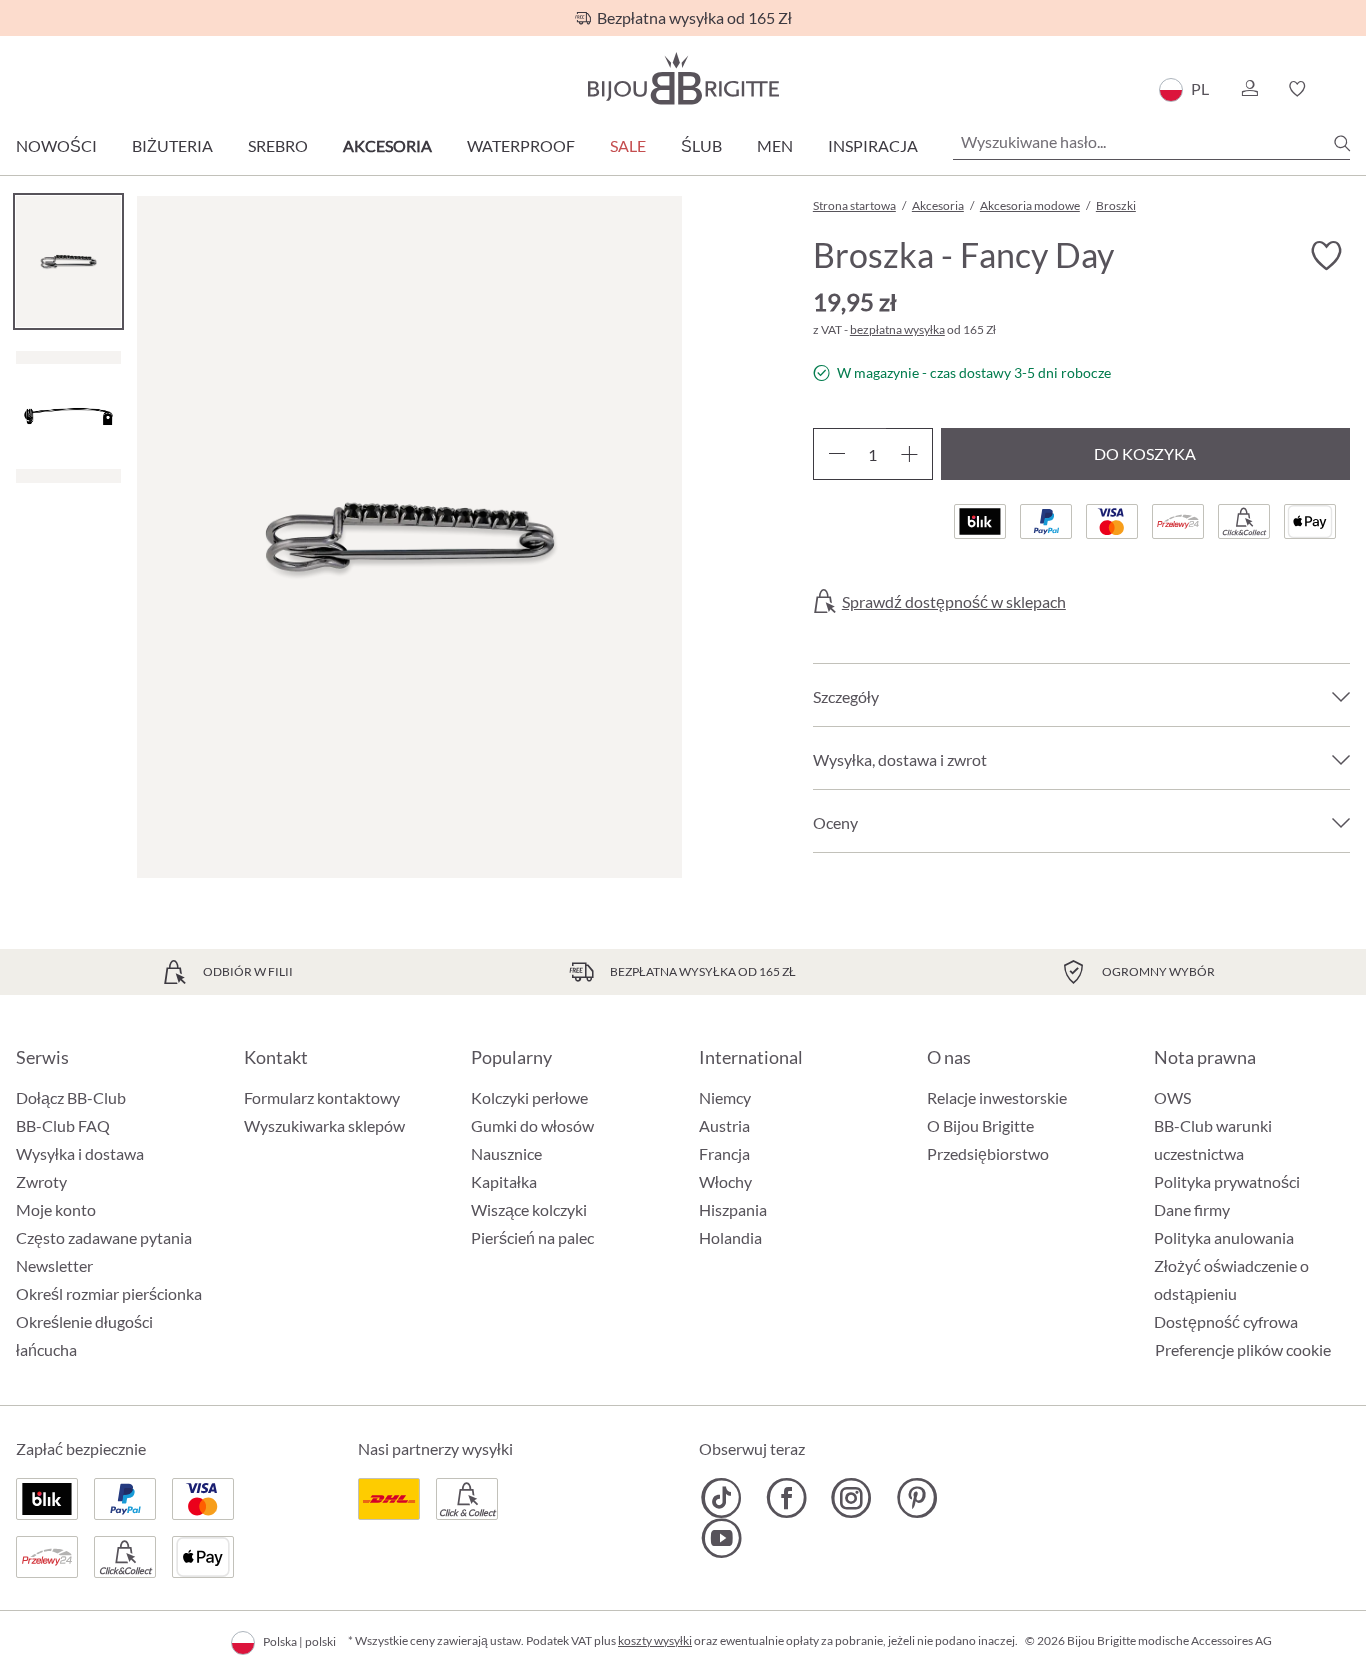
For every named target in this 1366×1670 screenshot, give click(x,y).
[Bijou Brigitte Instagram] (851, 1498)
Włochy (725, 1181)
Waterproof (521, 145)
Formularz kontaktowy (322, 1097)
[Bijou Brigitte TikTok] (721, 1498)
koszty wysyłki (655, 1640)
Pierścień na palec (532, 1237)
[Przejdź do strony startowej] (683, 78)
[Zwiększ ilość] (909, 454)
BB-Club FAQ (63, 1125)
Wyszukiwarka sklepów (324, 1125)
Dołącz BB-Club (71, 1097)
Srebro (278, 145)
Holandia (730, 1237)
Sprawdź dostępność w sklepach (954, 602)
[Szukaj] (1342, 143)
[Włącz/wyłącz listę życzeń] (1326, 256)
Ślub (701, 145)
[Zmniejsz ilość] (836, 454)
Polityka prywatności (1227, 1181)
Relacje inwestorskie (997, 1097)
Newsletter (54, 1265)
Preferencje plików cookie (1243, 1350)
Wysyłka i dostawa (80, 1153)
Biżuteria (172, 145)
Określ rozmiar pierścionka (109, 1293)
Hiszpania (733, 1209)
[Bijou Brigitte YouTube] (721, 1538)
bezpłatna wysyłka (897, 329)
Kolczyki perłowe (529, 1097)
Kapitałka (504, 1181)
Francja (724, 1153)
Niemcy (725, 1097)
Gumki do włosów (532, 1125)
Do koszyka (1145, 453)
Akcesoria (387, 145)
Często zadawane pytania (104, 1237)
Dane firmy (1192, 1209)
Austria (724, 1125)
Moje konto (56, 1209)
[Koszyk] (1343, 89)
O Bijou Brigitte (980, 1125)
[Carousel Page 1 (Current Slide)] (68, 261)
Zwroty (41, 1181)
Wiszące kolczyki (529, 1209)
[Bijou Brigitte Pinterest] (916, 1498)
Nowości (56, 145)
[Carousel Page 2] (68, 416)
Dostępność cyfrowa (1226, 1321)
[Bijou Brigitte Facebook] (786, 1498)
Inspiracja (873, 145)
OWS (1172, 1097)
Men (775, 145)
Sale (628, 145)
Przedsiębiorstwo (988, 1153)
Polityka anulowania (1224, 1237)
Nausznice (506, 1153)
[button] (1249, 89)
